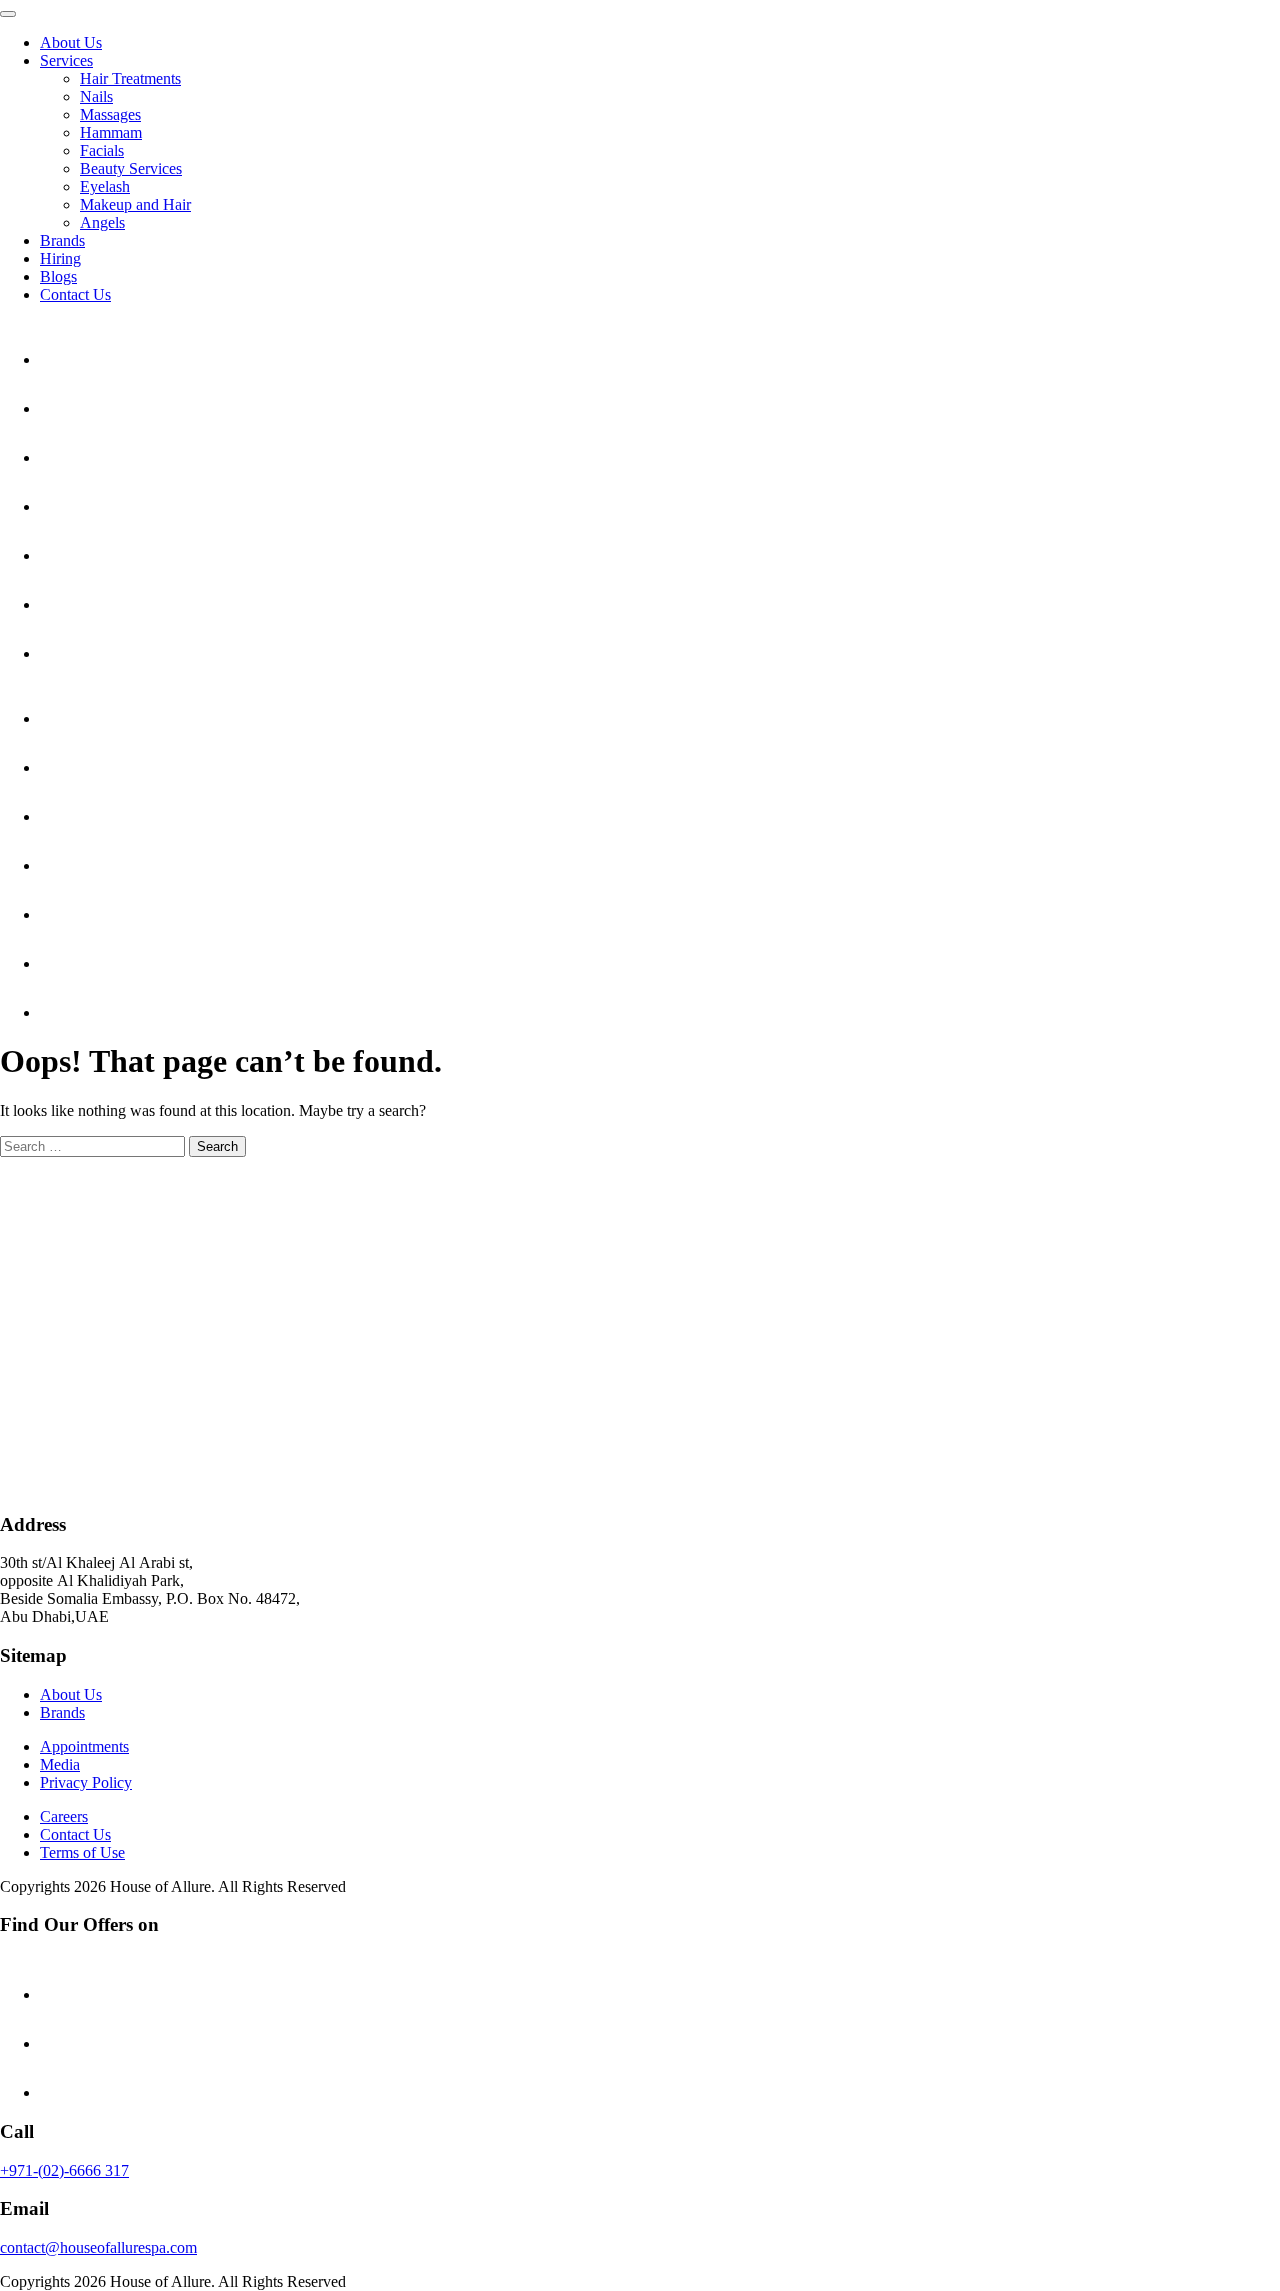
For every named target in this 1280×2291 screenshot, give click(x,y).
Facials (102, 150)
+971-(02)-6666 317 (64, 2170)
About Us (71, 42)
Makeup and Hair (135, 204)
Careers (64, 1816)
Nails (96, 96)
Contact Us (75, 294)
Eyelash (105, 186)
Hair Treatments (130, 78)
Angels (102, 222)
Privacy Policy (86, 1782)
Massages (110, 114)
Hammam (111, 132)
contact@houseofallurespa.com (98, 2247)
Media (60, 1764)
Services (66, 60)
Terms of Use (82, 1852)
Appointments (84, 1746)
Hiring (60, 258)
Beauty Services (131, 168)
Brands (62, 240)
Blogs (58, 276)
